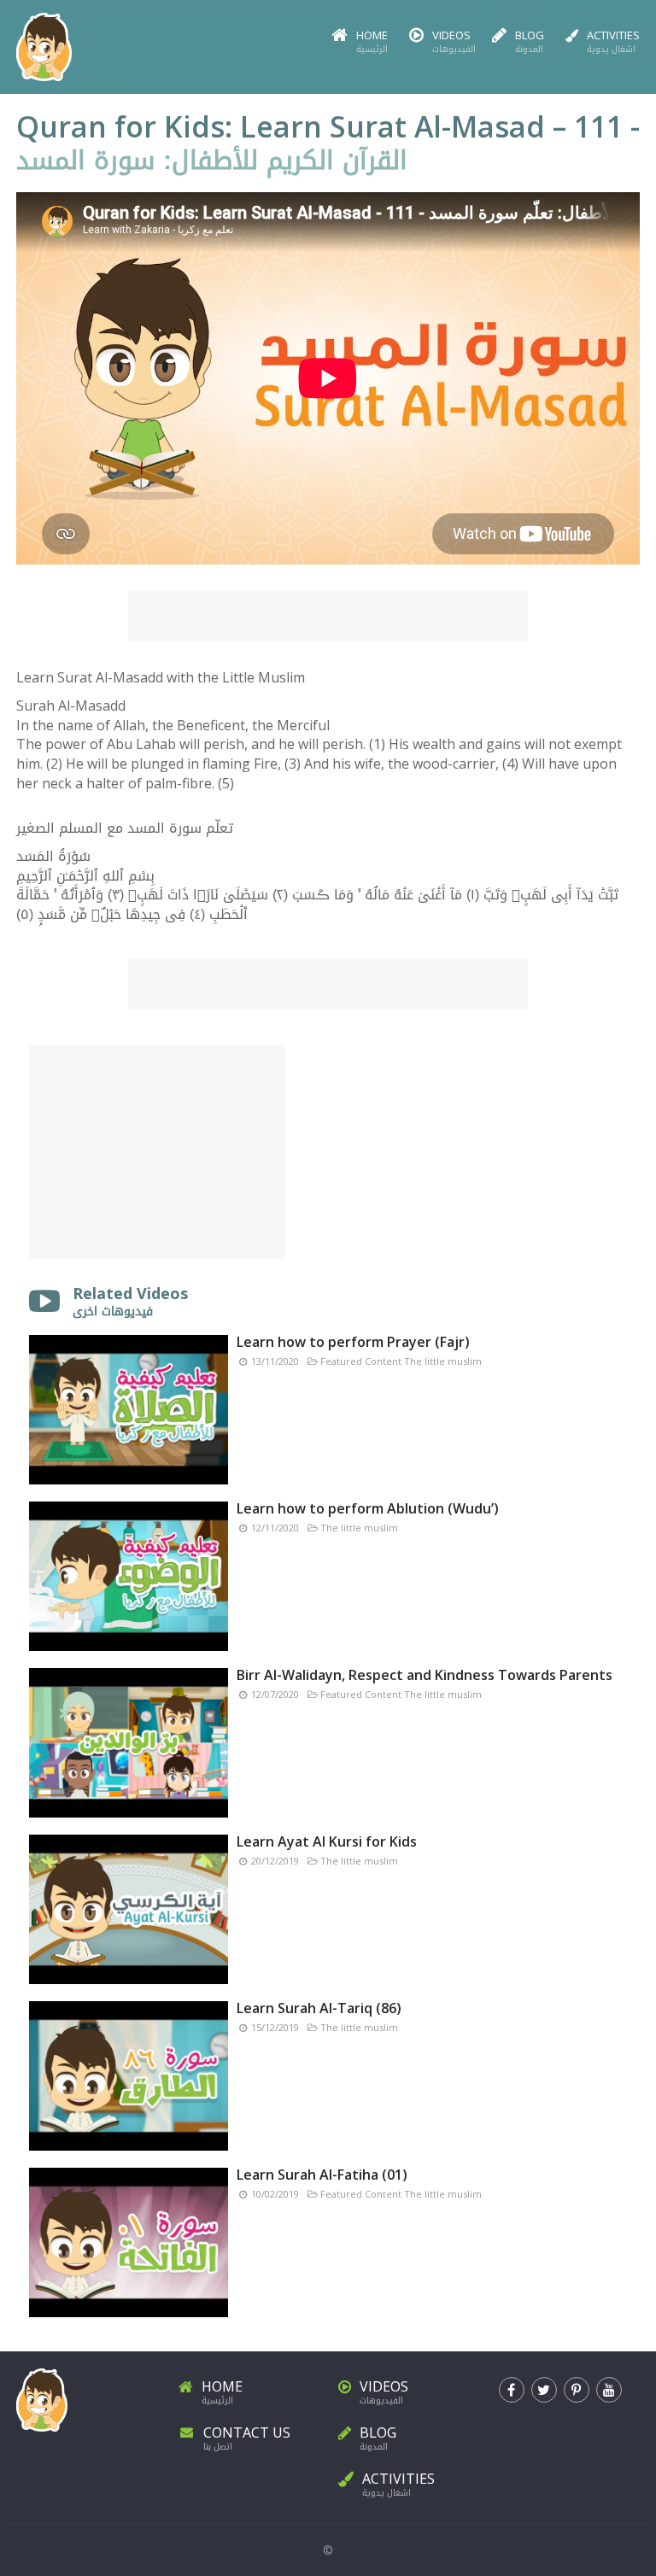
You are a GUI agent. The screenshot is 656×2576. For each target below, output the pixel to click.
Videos (451, 42)
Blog (530, 42)
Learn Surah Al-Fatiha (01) (322, 2175)
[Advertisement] (328, 616)
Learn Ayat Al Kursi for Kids (327, 1841)
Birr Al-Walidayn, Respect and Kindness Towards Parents (425, 1675)
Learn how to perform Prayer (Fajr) (353, 1342)
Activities (613, 42)
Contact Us (247, 2438)
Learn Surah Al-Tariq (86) (319, 2008)
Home (372, 42)
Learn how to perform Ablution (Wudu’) (368, 1508)
